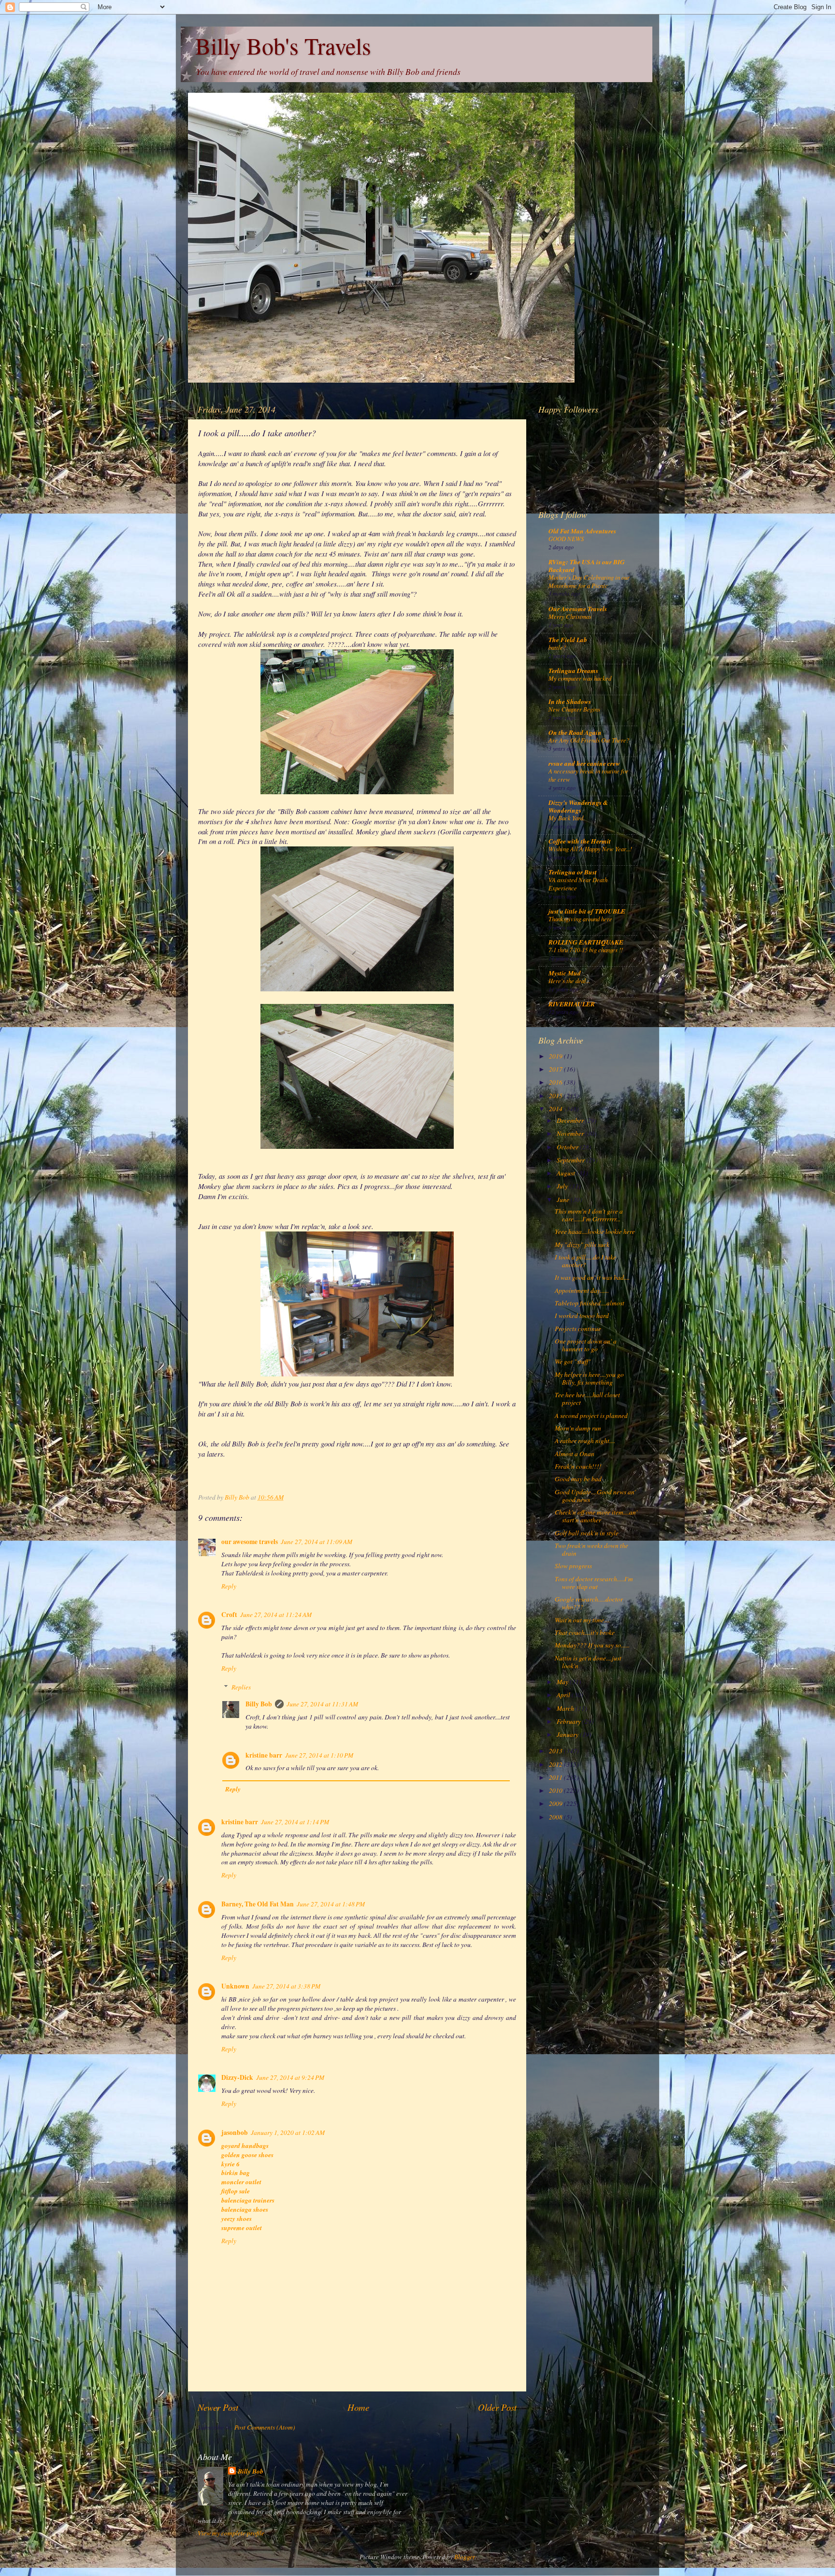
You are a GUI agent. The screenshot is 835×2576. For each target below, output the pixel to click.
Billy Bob (259, 1704)
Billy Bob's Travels (283, 45)
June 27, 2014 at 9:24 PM (290, 2077)
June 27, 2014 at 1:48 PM (331, 1904)
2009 (556, 1803)
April (564, 1695)
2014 (556, 1109)
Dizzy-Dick (237, 2077)
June (564, 1200)
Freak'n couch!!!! (578, 1466)
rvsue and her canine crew (584, 763)
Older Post (497, 2407)
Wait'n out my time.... (582, 1620)
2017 (556, 1069)
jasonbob (235, 2132)
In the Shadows (570, 701)
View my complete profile (231, 2533)
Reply (229, 1586)
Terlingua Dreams (573, 670)
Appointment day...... (582, 1290)
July (563, 1186)
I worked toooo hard (582, 1316)
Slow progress (573, 1566)
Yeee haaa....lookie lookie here (595, 1231)
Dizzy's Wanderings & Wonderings (578, 806)
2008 (556, 1817)
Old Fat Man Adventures (582, 531)
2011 (556, 1777)
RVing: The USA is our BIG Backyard (587, 565)
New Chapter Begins (574, 709)
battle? (557, 647)
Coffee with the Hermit (580, 841)
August (567, 1173)
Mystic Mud (565, 973)
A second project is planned (591, 1416)
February (569, 1721)
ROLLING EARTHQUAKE (586, 942)
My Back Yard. (567, 818)
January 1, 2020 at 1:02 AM (288, 2132)
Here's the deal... (569, 980)
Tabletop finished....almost (590, 1303)
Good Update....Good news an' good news (595, 1496)
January (568, 1734)
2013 (556, 1751)
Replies (241, 1687)
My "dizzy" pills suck (582, 1245)
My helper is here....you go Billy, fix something (589, 1378)
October (568, 1147)
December (571, 1120)
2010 (556, 1790)
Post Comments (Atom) (265, 2427)
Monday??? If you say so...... (592, 1645)
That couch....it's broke (585, 1632)
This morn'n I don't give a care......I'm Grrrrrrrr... (589, 1215)
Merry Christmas (570, 616)
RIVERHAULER (572, 1004)
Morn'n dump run (578, 1428)
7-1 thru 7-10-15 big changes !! (586, 950)
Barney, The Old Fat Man (258, 1904)
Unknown (235, 1986)
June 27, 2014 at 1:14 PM (295, 1822)
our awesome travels (250, 1542)
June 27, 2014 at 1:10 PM (319, 1755)
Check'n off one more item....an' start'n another (596, 1516)
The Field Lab (568, 639)
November (571, 1133)
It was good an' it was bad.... (592, 1277)
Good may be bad (578, 1479)
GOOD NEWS (566, 538)
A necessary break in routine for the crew (588, 775)
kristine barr (264, 1755)
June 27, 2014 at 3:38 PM (286, 1986)
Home (358, 2407)
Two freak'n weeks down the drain (591, 1549)
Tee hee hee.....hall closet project (587, 1399)
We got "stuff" (573, 1361)
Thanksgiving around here (580, 919)
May (563, 1682)
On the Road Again (575, 732)
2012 (556, 1764)
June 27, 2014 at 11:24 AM (276, 1615)
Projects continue (578, 1329)
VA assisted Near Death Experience (578, 884)
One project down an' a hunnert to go (586, 1345)
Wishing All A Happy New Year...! (590, 849)
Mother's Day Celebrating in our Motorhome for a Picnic (589, 581)
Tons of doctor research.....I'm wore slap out (594, 1583)
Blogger (464, 2557)
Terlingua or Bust (573, 872)
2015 (556, 1096)
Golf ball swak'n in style (587, 1533)
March (566, 1708)
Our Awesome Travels (578, 608)
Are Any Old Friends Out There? (589, 740)
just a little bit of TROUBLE (587, 911)
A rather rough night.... (585, 1441)
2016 (556, 1082)
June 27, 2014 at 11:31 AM (322, 1704)
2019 (556, 1056)
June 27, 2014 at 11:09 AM (317, 1542)
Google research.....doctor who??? (589, 1603)
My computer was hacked (580, 678)
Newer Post (218, 2407)
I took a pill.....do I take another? (585, 1261)
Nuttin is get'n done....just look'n (588, 1662)
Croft (229, 1615)
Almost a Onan (575, 1454)
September (571, 1160)
